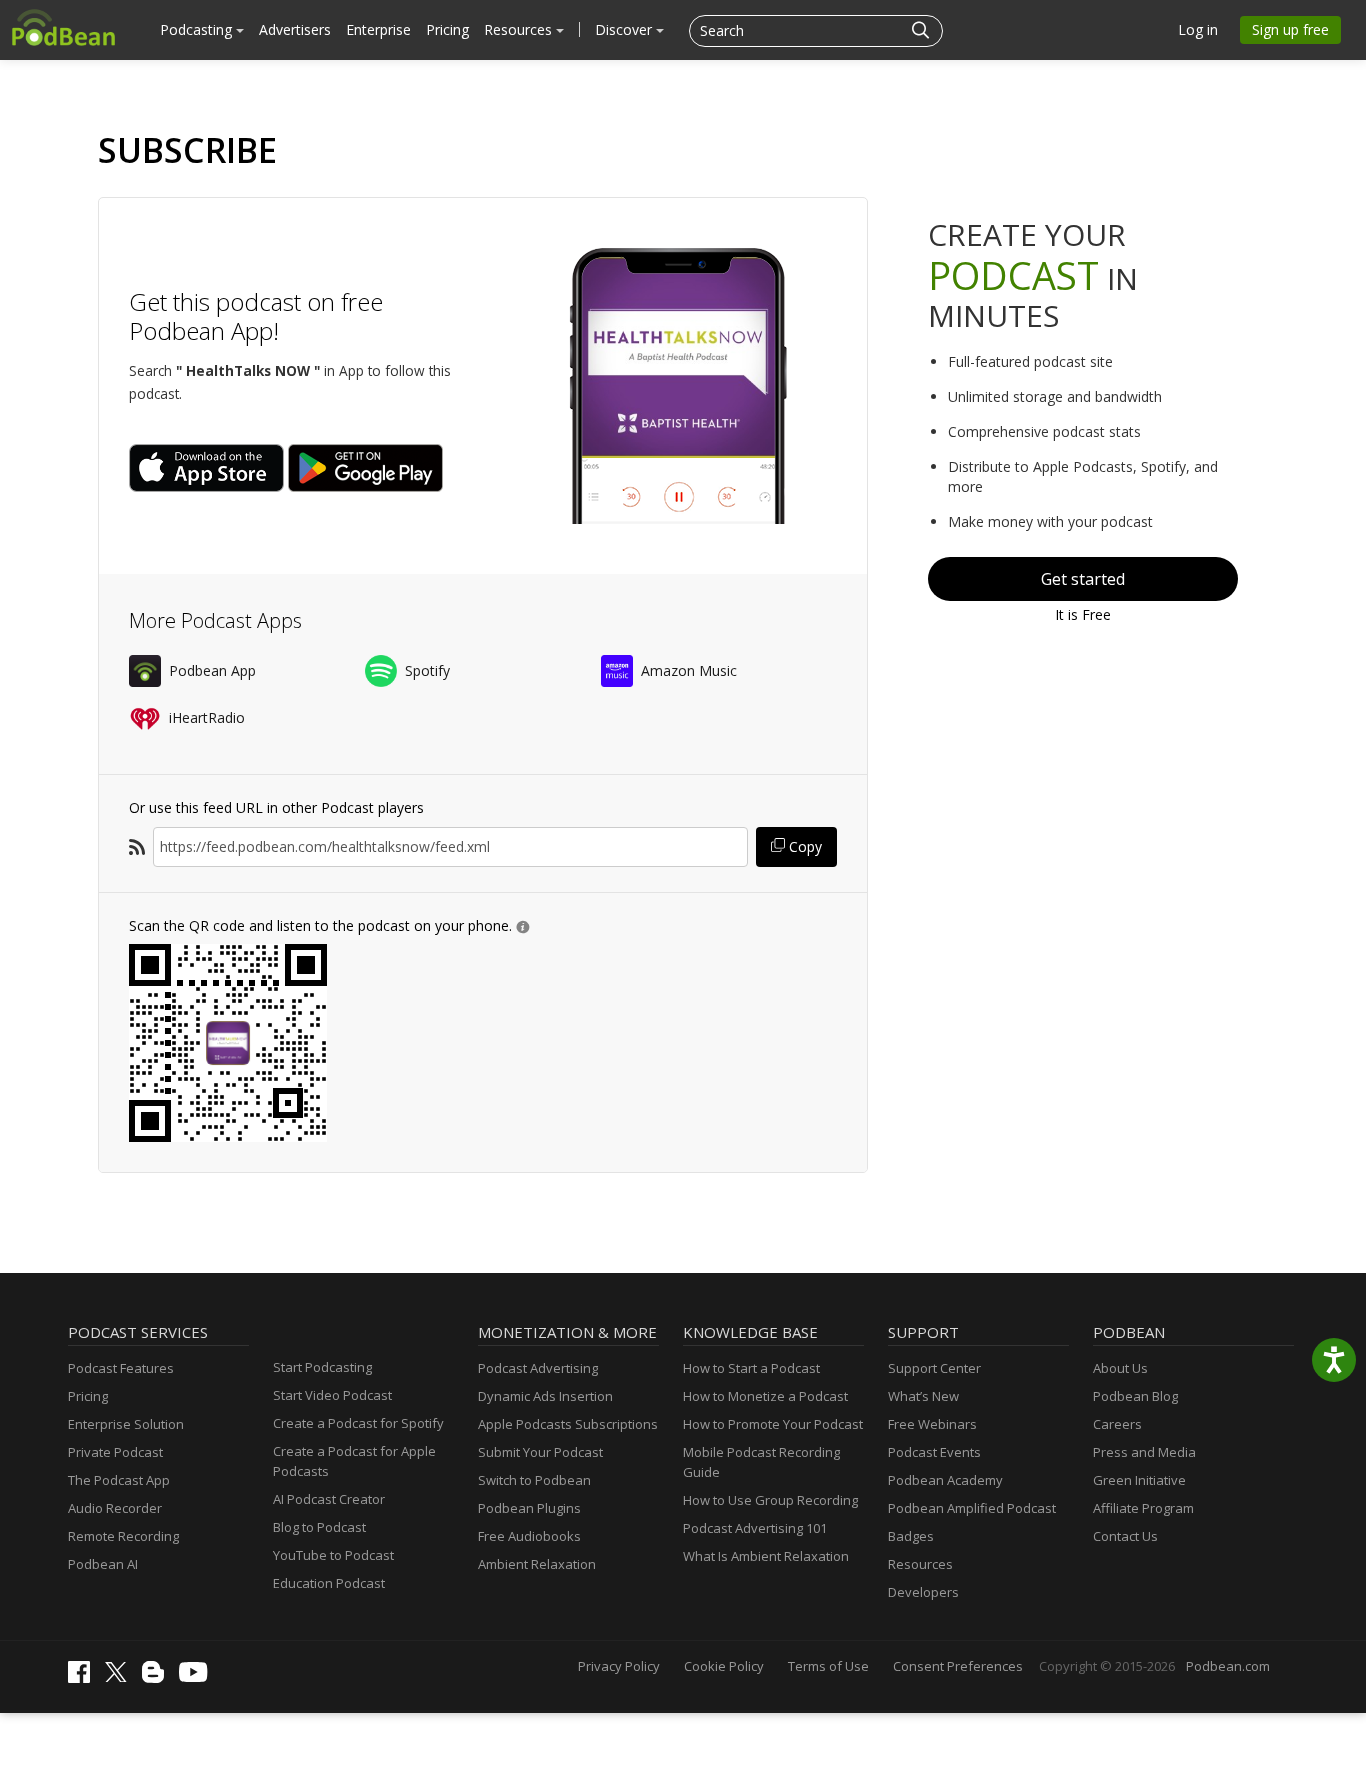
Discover (625, 29)
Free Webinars (932, 1424)
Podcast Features (121, 1368)
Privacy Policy (619, 1666)
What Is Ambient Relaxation (766, 1556)
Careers (1117, 1424)
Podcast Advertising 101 (755, 1528)
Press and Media (1144, 1452)
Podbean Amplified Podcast (972, 1508)
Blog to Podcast (319, 1527)
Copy (803, 846)
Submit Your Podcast (540, 1452)
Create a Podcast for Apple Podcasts (354, 1461)
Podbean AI (103, 1564)
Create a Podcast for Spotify (358, 1423)
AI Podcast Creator (329, 1499)
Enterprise (378, 29)
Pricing (447, 29)
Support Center (934, 1368)
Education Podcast (329, 1583)
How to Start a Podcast (751, 1368)
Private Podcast (115, 1452)
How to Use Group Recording (770, 1500)
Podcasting (198, 29)
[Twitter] (121, 1677)
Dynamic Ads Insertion (545, 1396)
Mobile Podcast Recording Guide (761, 1462)
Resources (520, 29)
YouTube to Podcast (333, 1555)
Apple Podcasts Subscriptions (568, 1424)
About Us (1120, 1368)
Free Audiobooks (529, 1536)
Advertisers (295, 29)
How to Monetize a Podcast (765, 1396)
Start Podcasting (322, 1367)
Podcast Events (934, 1452)
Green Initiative (1139, 1480)
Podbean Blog (1135, 1396)
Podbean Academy (945, 1480)
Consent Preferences (958, 1666)
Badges (911, 1536)
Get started (1083, 579)
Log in (1198, 29)
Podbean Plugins (529, 1508)
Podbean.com (1228, 1666)
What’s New (923, 1396)
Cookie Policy (724, 1666)
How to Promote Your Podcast (773, 1424)
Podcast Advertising (538, 1368)
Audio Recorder (115, 1508)
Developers (923, 1592)
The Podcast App (119, 1480)
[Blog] (158, 1678)
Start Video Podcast (332, 1395)
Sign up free (1290, 29)
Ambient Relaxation (537, 1564)
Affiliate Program (1143, 1508)
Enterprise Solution (126, 1424)
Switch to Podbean (534, 1480)
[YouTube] (198, 1677)
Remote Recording (123, 1536)
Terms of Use (828, 1666)
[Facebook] (84, 1678)
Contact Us (1125, 1536)
